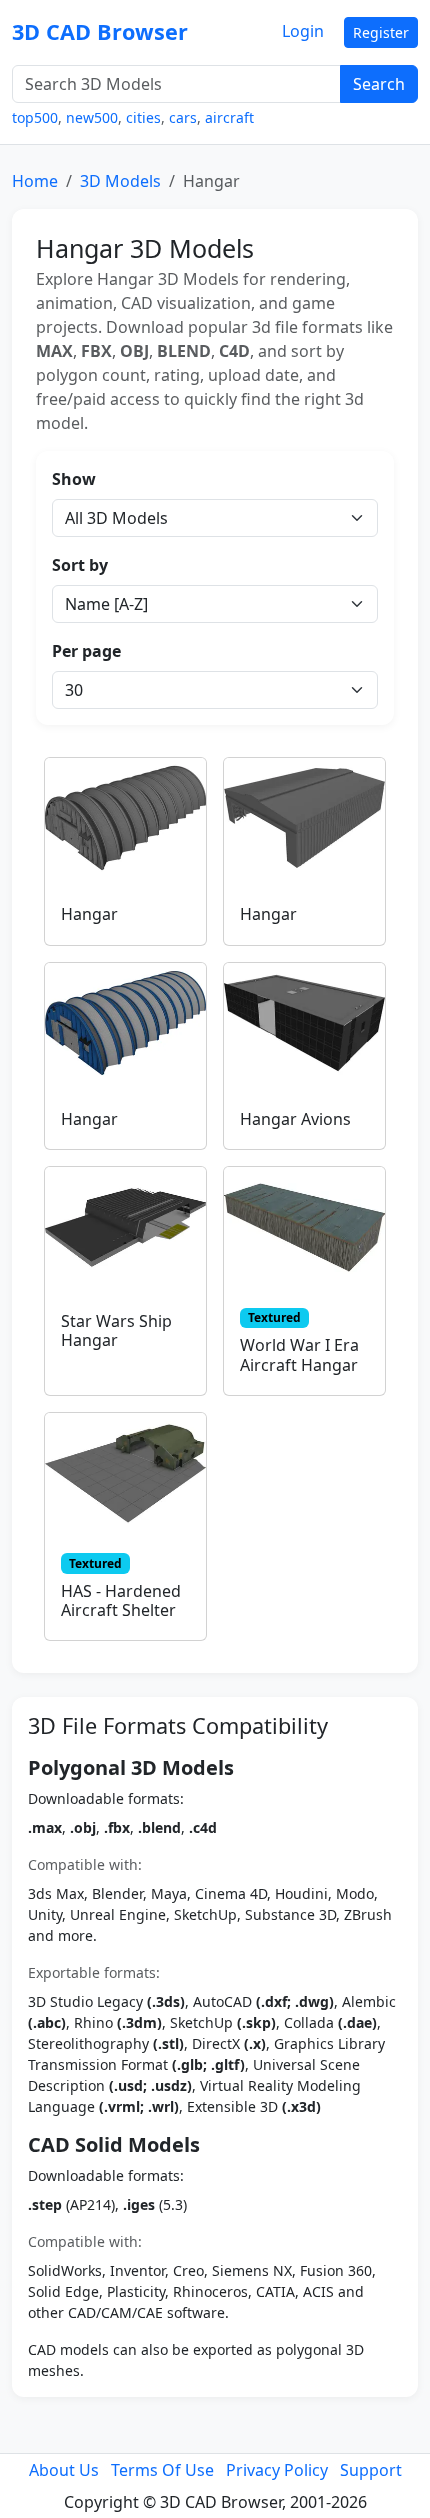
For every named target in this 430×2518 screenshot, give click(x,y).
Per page (86, 651)
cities (143, 117)
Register (381, 32)
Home (35, 181)
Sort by (80, 565)
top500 (35, 117)
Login (303, 31)
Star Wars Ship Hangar (116, 1330)
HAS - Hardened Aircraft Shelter (121, 1600)
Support (371, 2470)
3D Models (120, 181)
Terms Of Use (162, 2470)
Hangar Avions (295, 1119)
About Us (64, 2470)
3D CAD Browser (100, 31)
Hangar (89, 914)
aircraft (229, 117)
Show (74, 479)
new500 (92, 117)
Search (379, 84)
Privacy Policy (277, 2470)
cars (183, 117)
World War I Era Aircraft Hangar (299, 1354)
